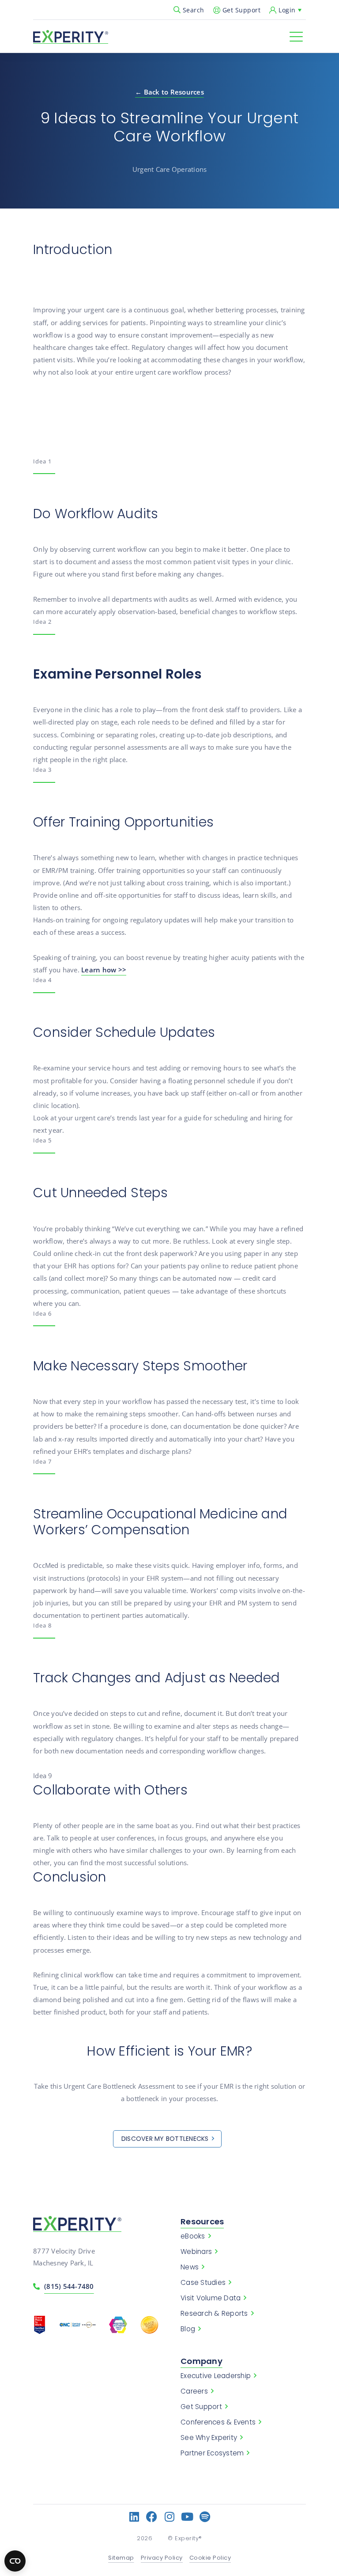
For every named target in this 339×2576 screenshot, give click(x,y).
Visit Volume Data (211, 2298)
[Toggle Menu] (296, 37)
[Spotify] (205, 2517)
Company (202, 2361)
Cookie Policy (210, 2558)
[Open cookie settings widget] (15, 2561)
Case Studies (203, 2283)
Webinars (196, 2252)
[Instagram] (170, 2517)
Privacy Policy (162, 2558)
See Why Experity (209, 2438)
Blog (188, 2329)
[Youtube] (187, 2517)
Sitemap (121, 2558)
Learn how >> (104, 970)
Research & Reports (214, 2314)
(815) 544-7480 (69, 2286)
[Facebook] (152, 2517)
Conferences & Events (218, 2422)
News (190, 2267)
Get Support (242, 10)
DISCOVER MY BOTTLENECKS (165, 2139)
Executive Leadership (216, 2376)
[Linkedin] (134, 2517)
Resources (202, 2221)
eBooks (193, 2236)
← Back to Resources (169, 92)
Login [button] (287, 10)
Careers (194, 2391)
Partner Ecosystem (212, 2453)
